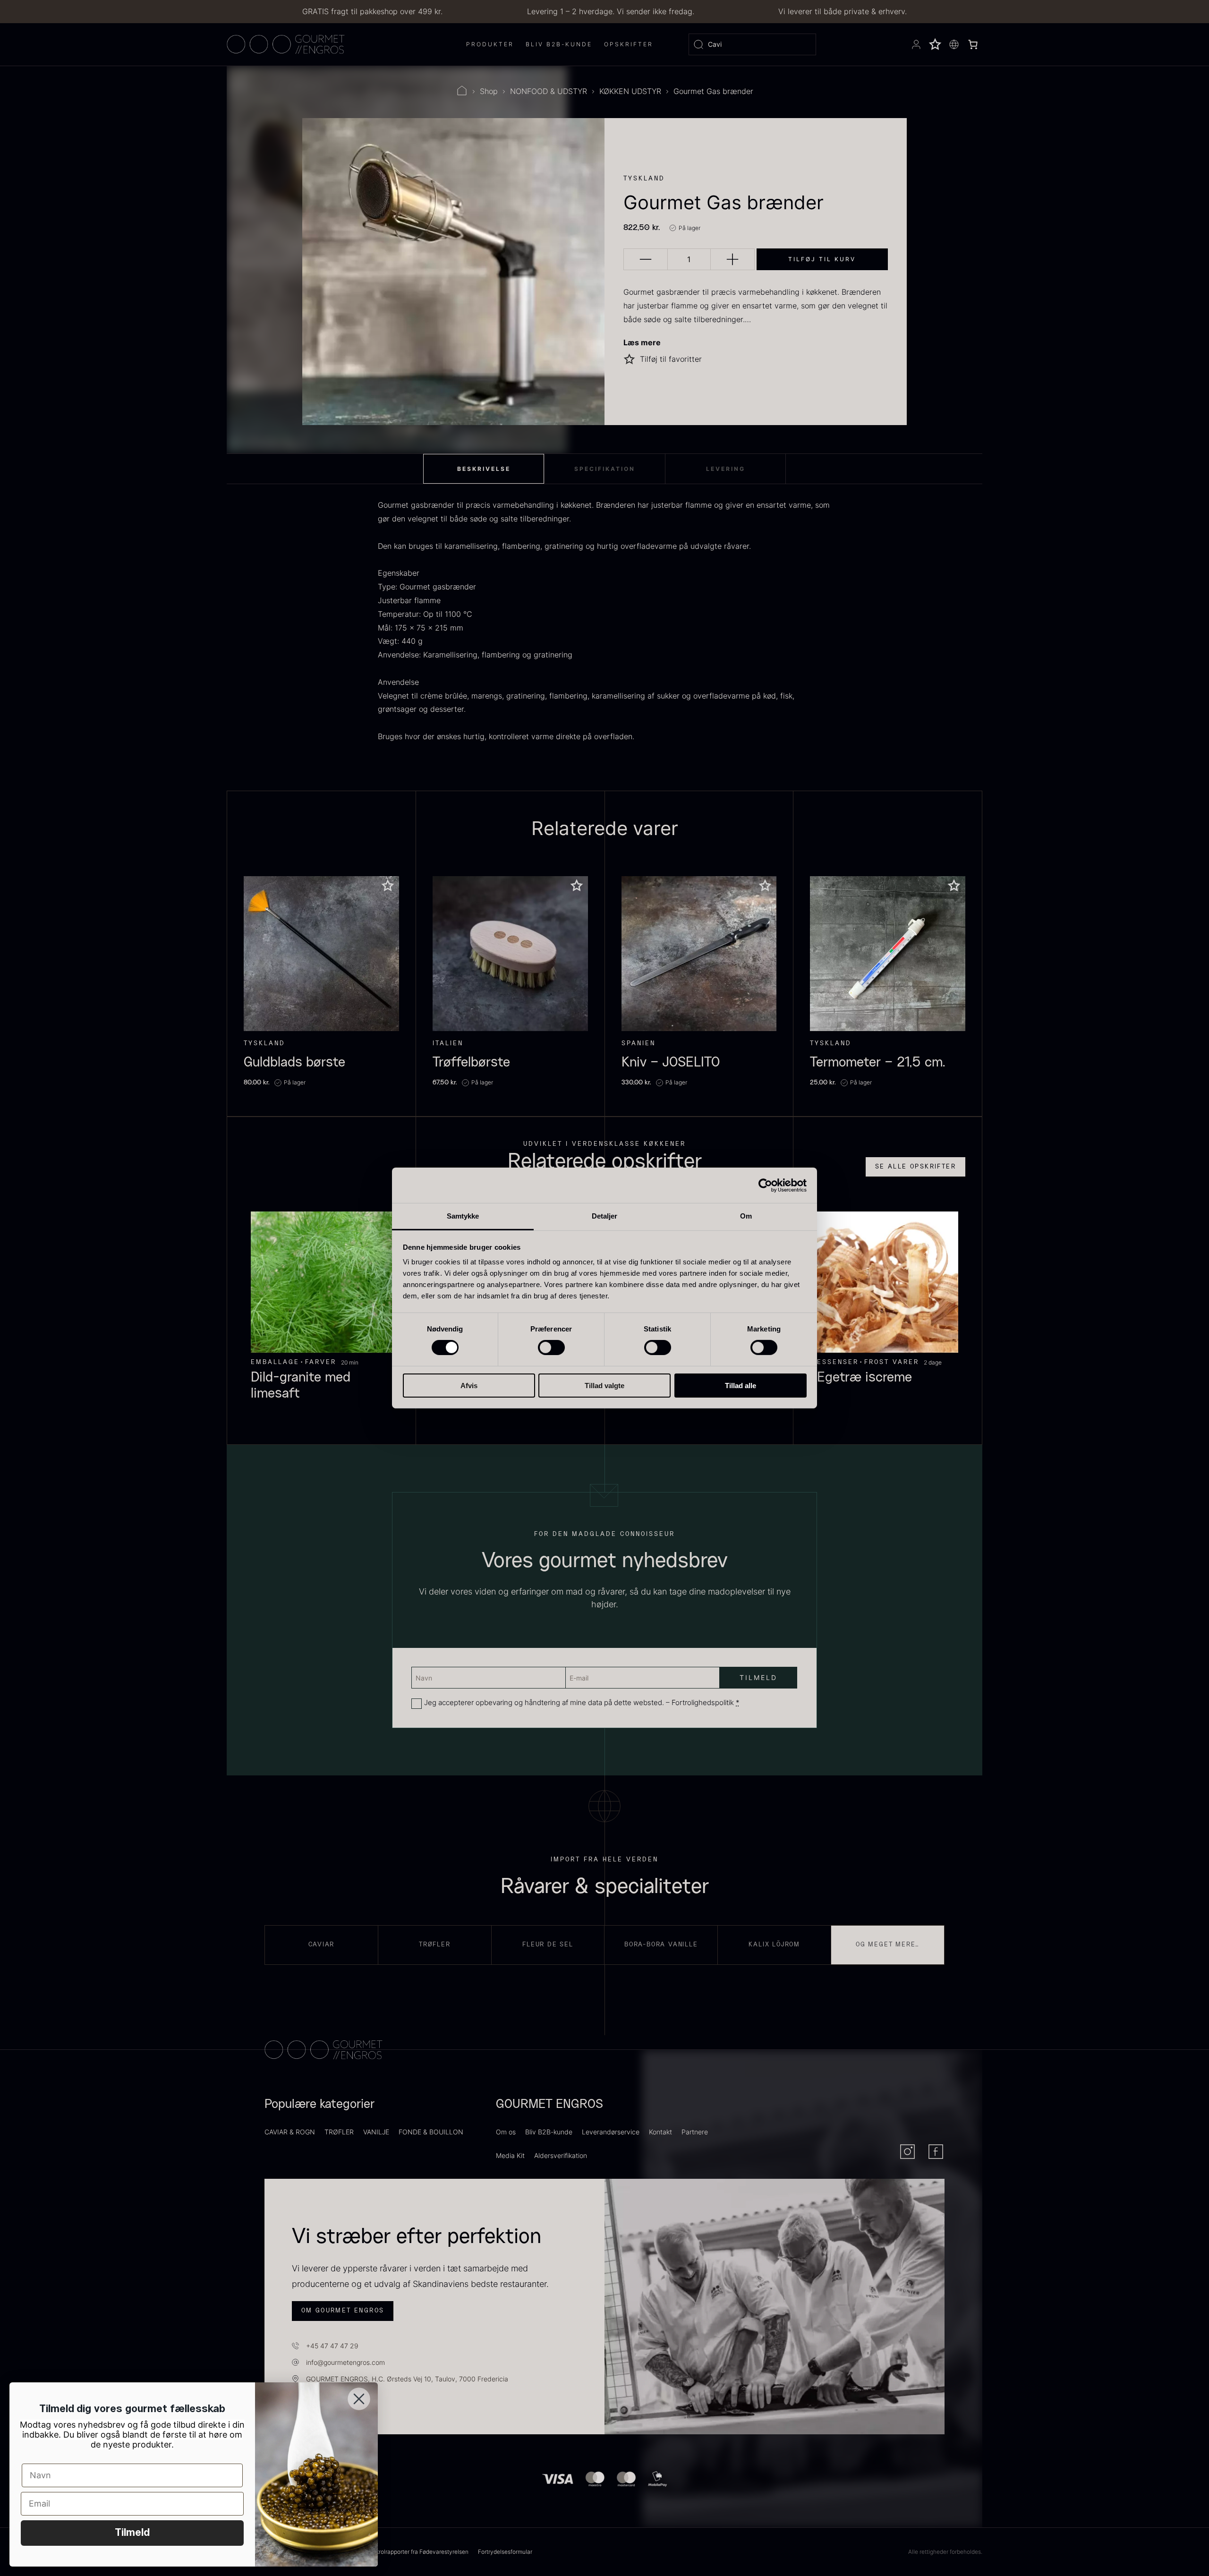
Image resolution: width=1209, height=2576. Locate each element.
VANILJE (376, 2132)
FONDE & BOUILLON (431, 2132)
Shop (489, 91)
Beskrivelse (484, 469)
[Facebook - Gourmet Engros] (936, 2152)
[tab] (484, 469)
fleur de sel (548, 1945)
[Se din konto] (916, 44)
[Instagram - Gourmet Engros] (907, 2152)
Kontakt (660, 2132)
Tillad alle (741, 1386)
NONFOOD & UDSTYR (549, 91)
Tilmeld (132, 2533)
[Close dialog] (359, 2399)
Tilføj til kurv (822, 259)
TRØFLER (339, 2132)
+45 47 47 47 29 (332, 2346)
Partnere (695, 2132)
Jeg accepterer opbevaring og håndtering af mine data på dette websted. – (582, 1702)
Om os (506, 2132)
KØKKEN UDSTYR (630, 91)
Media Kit (510, 2155)
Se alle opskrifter (915, 1167)
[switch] (551, 1348)
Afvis (469, 1386)
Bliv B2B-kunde (549, 2132)
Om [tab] (746, 1216)
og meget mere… (888, 1945)
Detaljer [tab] (605, 1216)
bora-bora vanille (661, 1945)
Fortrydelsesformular (505, 2552)
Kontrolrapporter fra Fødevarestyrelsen (417, 2552)
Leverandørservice (611, 2132)
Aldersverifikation (561, 2155)
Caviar (322, 1945)
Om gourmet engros (343, 2311)
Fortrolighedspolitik (703, 1702)
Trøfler (435, 1945)
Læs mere (642, 342)
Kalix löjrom (774, 1945)
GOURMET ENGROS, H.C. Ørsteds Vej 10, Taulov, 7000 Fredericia (407, 2379)
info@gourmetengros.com (345, 2362)
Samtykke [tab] (463, 1216)
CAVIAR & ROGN (290, 2132)
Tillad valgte (604, 1386)
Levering (726, 469)
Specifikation (605, 469)
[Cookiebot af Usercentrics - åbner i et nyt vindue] (765, 1185)
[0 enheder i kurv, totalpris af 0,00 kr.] (973, 44)
